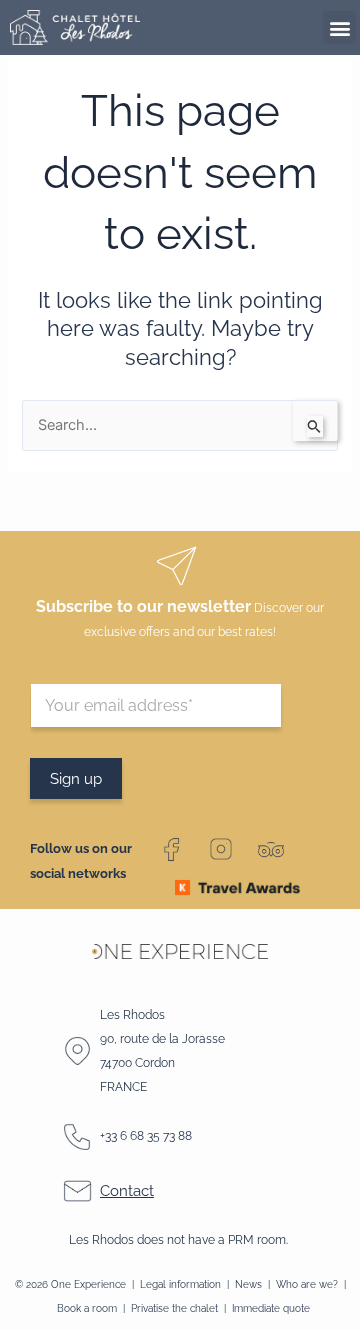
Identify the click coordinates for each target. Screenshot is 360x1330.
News (250, 1284)
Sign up (76, 778)
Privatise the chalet (174, 1308)
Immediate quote (271, 1308)
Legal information (180, 1284)
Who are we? (307, 1284)
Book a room (87, 1308)
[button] (339, 27)
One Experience (88, 1284)
